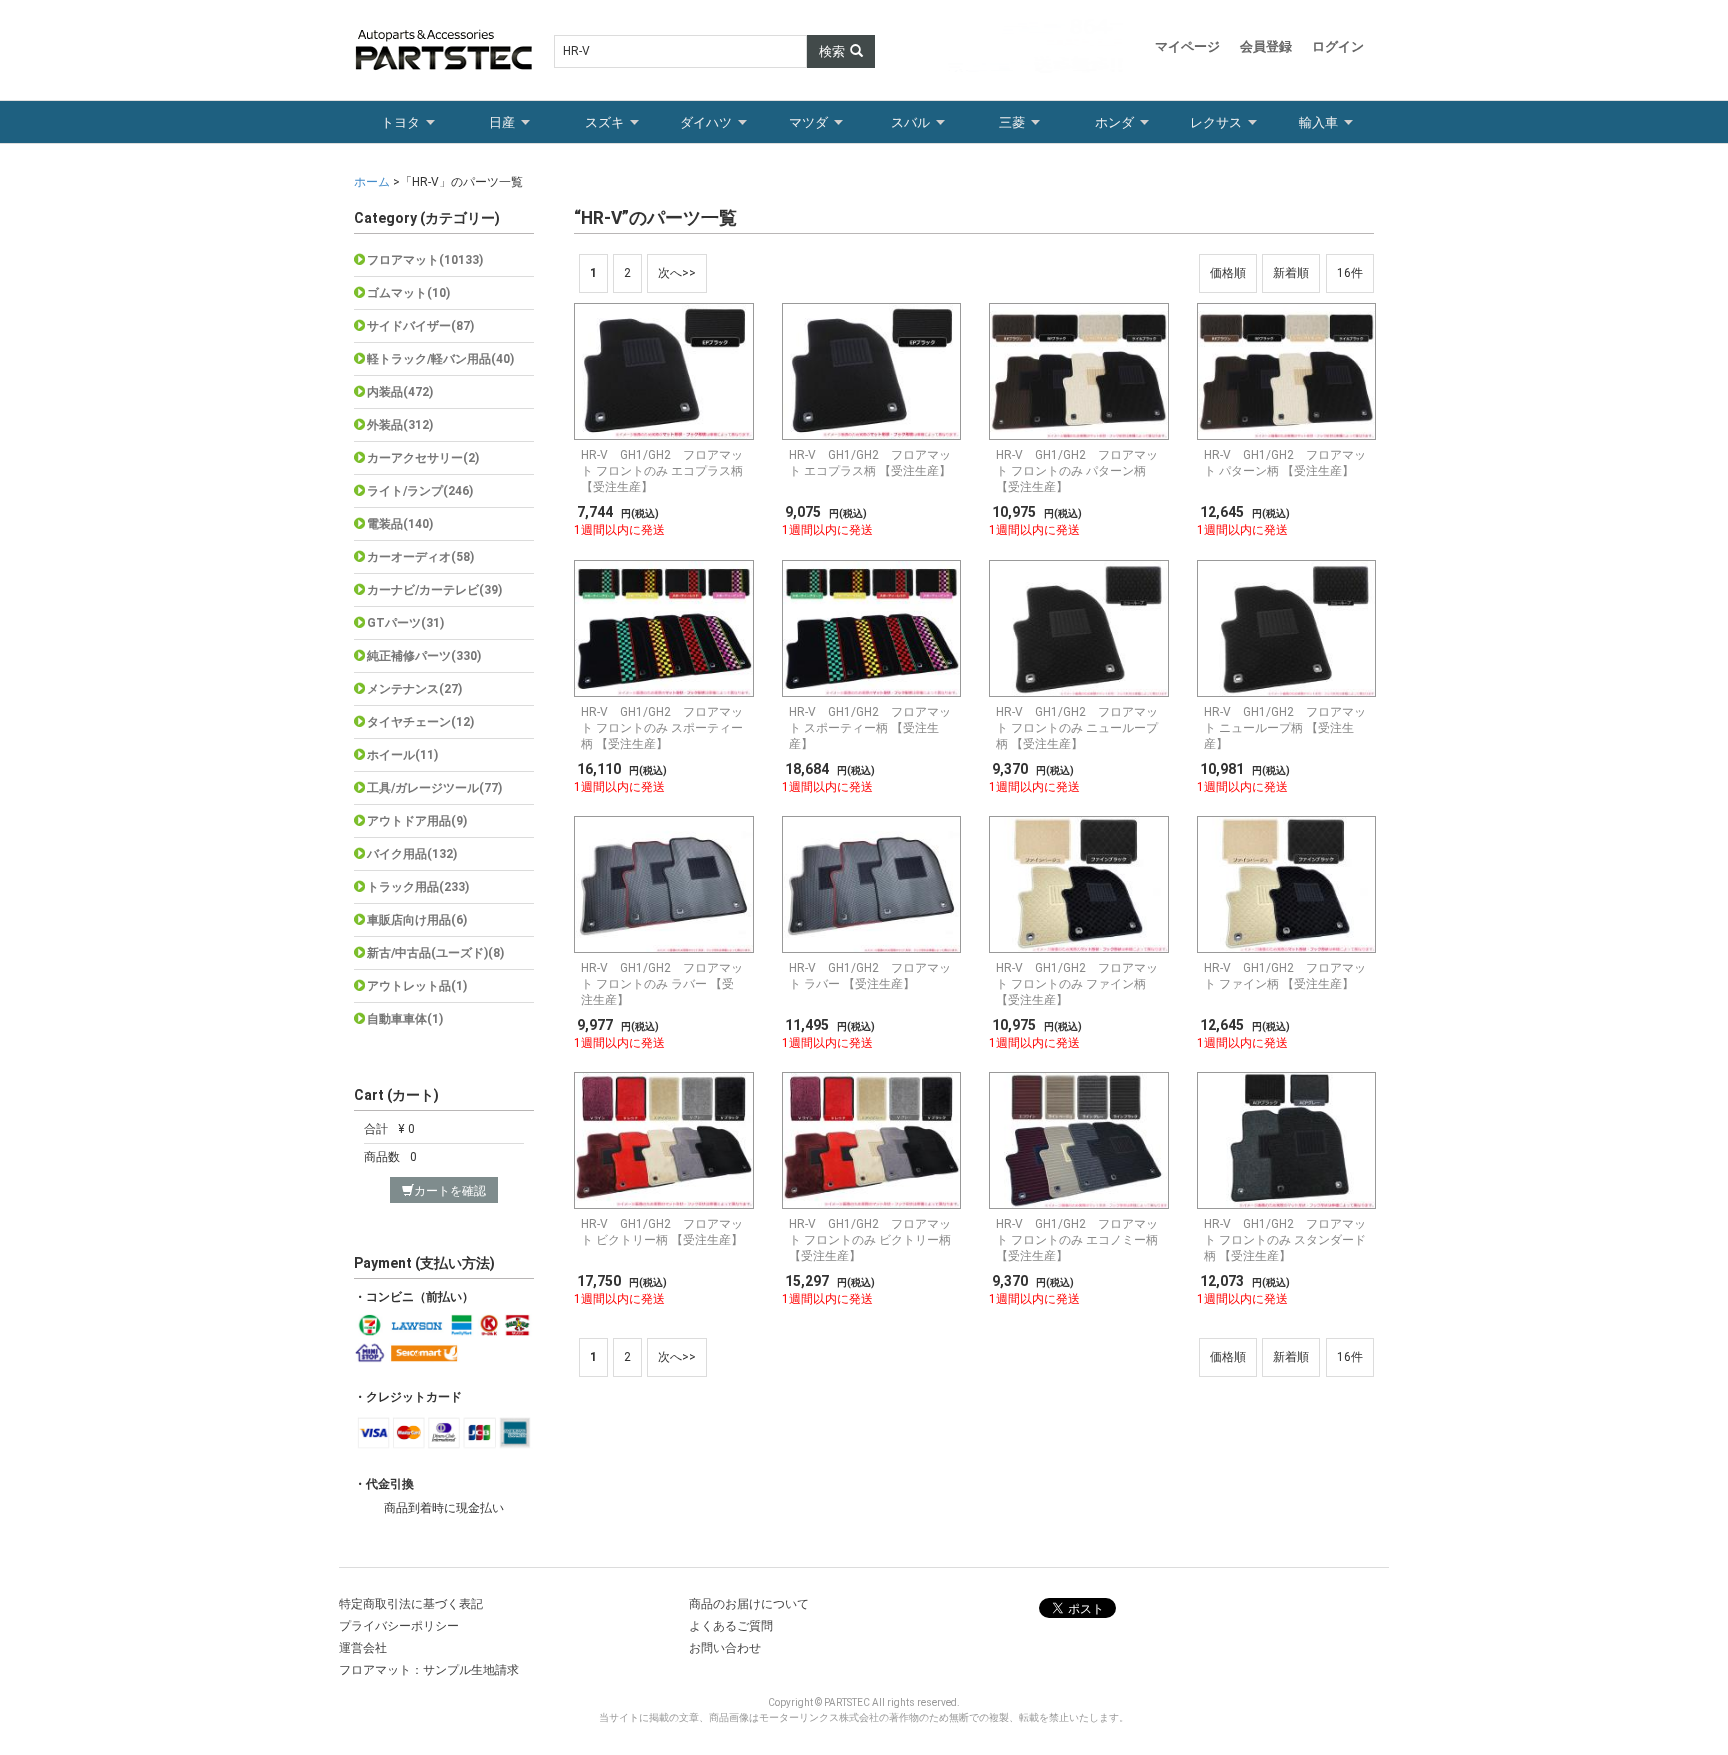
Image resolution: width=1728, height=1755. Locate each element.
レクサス (1216, 122)
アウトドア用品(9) (417, 821)
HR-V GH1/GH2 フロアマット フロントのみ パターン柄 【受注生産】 (1077, 471)
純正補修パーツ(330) (424, 656)
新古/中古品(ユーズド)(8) (435, 953)
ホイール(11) (402, 755)
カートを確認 (450, 1191)
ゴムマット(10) (408, 293)
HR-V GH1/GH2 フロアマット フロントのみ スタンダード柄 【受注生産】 (1285, 1240)
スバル (910, 122)
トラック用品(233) (418, 887)
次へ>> (677, 273)
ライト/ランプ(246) (420, 491)
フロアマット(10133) (425, 260)
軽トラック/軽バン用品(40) (440, 359)
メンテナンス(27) (414, 689)
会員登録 (1266, 46)
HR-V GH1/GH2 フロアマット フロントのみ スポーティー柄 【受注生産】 (662, 728)
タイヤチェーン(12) (420, 722)
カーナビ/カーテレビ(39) (434, 590)
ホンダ (1114, 122)
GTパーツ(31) (405, 623)
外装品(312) (400, 425)
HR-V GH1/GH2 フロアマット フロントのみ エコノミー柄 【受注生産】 (1077, 1240)
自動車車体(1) (405, 1019)
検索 (832, 51)
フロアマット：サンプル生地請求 (429, 1670)
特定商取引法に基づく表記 (411, 1604)
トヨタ (400, 122)
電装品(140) (400, 524)
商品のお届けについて (749, 1604)
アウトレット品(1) (417, 986)
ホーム (373, 182)
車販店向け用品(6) (417, 920)
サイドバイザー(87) (420, 326)
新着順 (1291, 273)
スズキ (604, 122)
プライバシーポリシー (399, 1626)
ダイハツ (706, 122)
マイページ (1187, 46)
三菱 (1012, 122)
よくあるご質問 (731, 1626)
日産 (502, 122)
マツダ (808, 122)
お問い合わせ (725, 1648)
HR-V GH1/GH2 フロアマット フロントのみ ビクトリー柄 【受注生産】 (870, 1240)
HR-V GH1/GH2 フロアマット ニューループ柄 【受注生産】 (1285, 728)
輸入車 (1318, 122)
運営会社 (363, 1648)
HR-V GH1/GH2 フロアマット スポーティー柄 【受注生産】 (870, 728)
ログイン (1338, 46)
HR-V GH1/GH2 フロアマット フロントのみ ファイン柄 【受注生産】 (1077, 984)
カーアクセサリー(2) (423, 458)
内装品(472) (400, 392)
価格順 (1228, 273)
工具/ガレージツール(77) (434, 788)
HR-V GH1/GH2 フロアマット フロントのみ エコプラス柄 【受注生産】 (662, 471)
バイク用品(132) (412, 854)
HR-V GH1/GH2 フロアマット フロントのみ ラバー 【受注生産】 (662, 984)
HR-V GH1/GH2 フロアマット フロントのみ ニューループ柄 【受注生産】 (1077, 728)
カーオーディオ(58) (420, 557)
